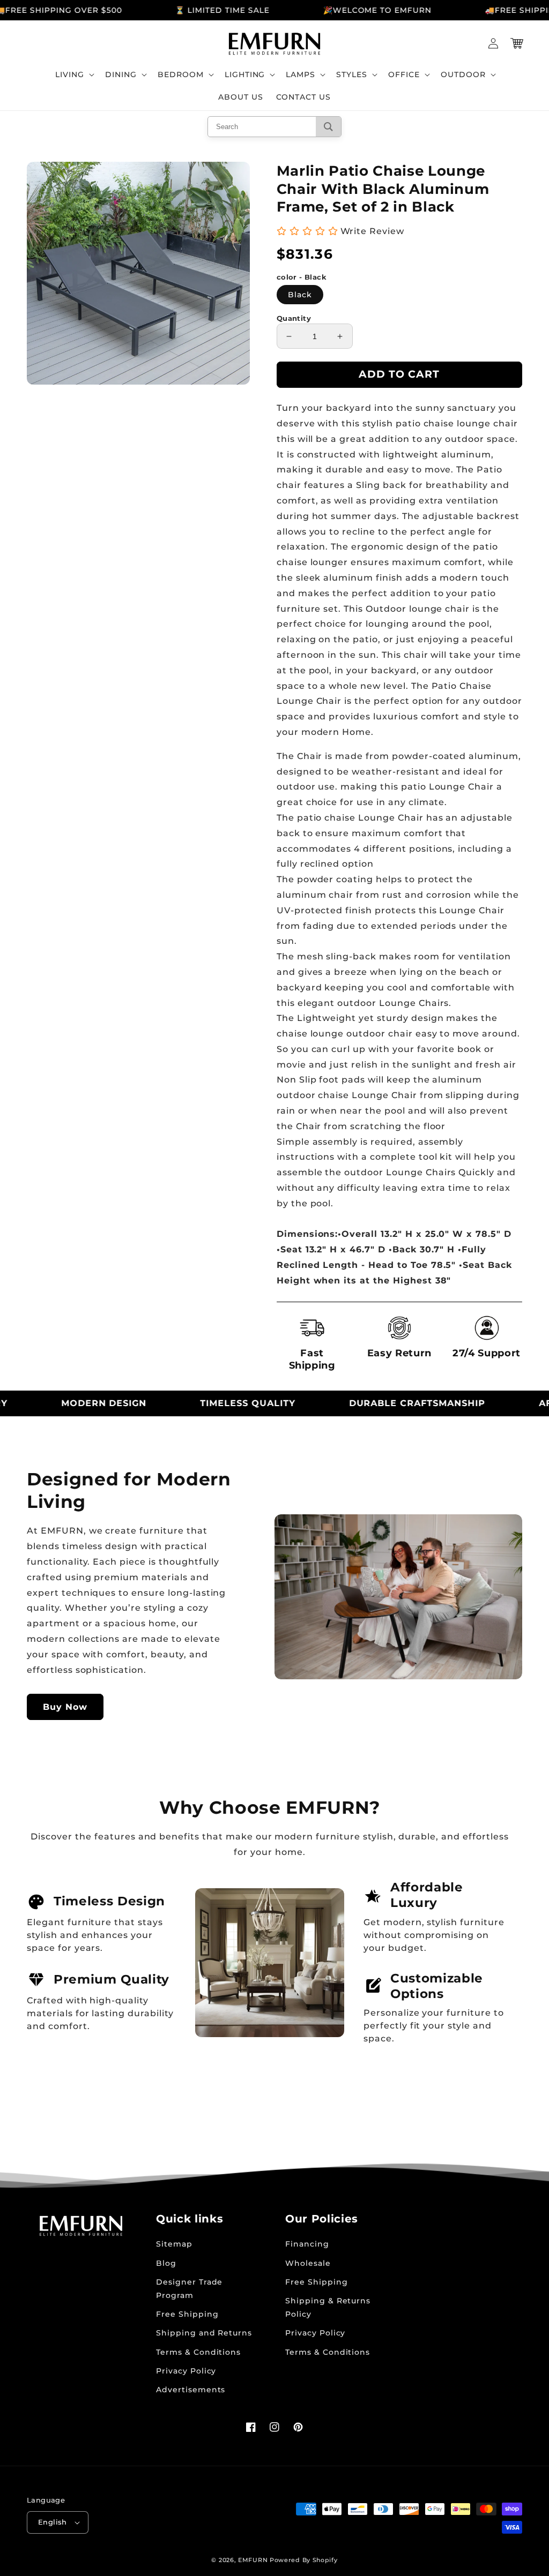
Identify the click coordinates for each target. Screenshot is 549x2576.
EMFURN (253, 2560)
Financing (307, 2244)
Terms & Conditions (198, 2352)
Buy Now (65, 1707)
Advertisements (191, 2390)
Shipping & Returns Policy (328, 2307)
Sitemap (174, 2244)
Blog (166, 2263)
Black (300, 295)
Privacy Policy (186, 2371)
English (53, 2522)
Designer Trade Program (189, 2289)
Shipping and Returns (204, 2333)
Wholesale (308, 2263)
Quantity (294, 318)
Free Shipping (187, 2314)
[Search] (328, 127)
